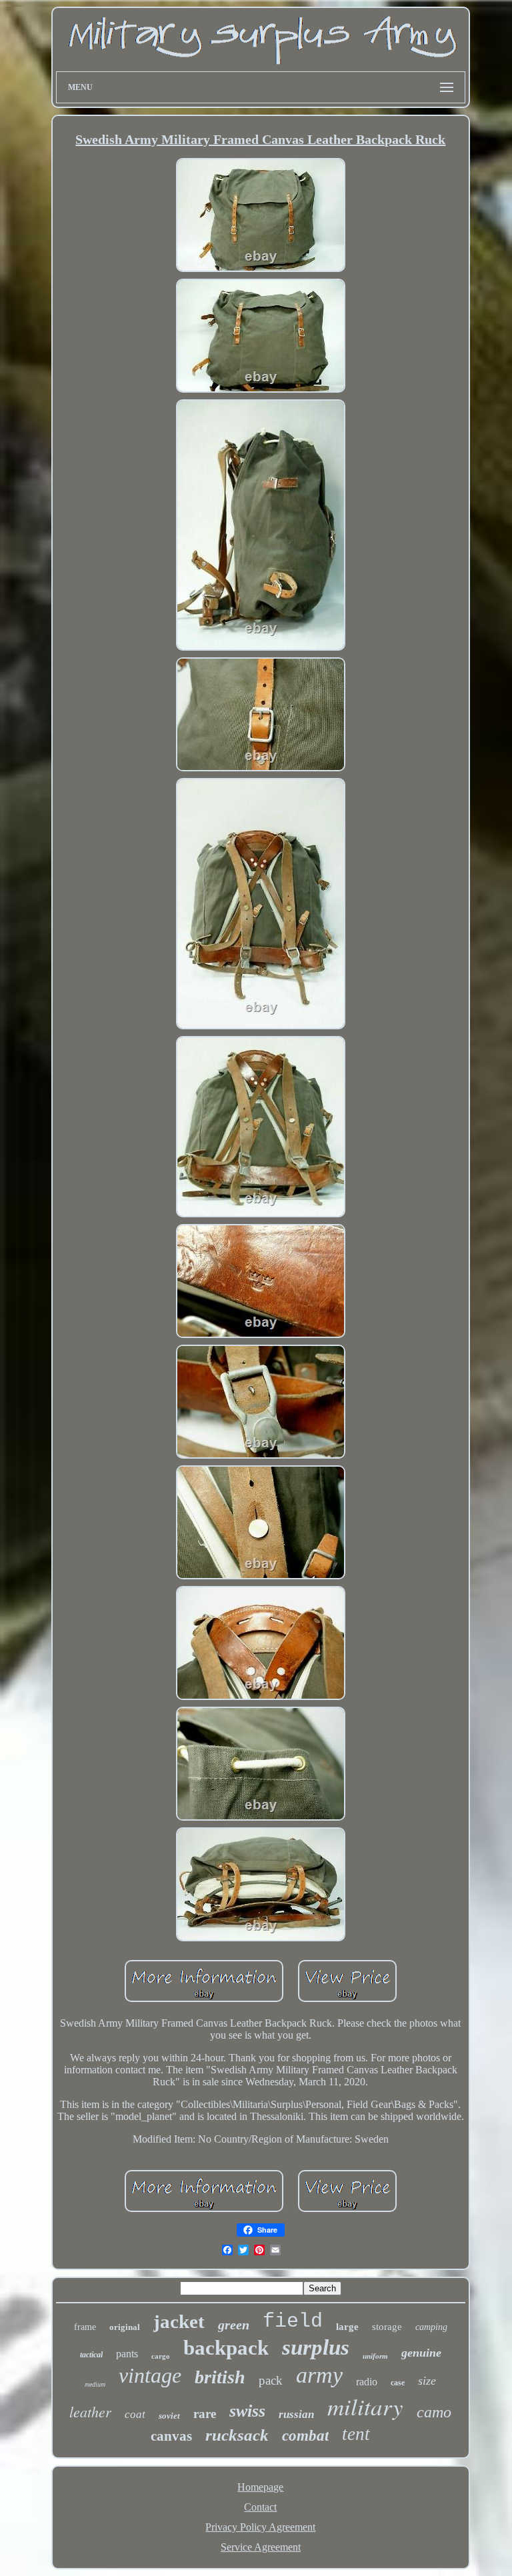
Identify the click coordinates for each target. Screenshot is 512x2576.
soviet (169, 2416)
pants (127, 2354)
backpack (226, 2348)
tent (356, 2434)
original (125, 2327)
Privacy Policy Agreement (260, 2527)
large (347, 2327)
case (398, 2383)
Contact (260, 2507)
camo (434, 2412)
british (220, 2377)
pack (271, 2380)
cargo (161, 2356)
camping (431, 2327)
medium (95, 2384)
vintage (150, 2375)
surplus (316, 2347)
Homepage (260, 2487)
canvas (171, 2436)
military (365, 2406)
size (427, 2381)
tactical (91, 2355)
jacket (179, 2321)
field (293, 2321)
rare (205, 2414)
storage (387, 2327)
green (234, 2325)
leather (90, 2411)
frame (85, 2327)
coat (135, 2414)
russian (296, 2414)
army (319, 2375)
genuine (421, 2353)
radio (367, 2382)
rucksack (237, 2435)
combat (305, 2436)
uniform (375, 2356)
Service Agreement (261, 2547)
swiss (247, 2411)
